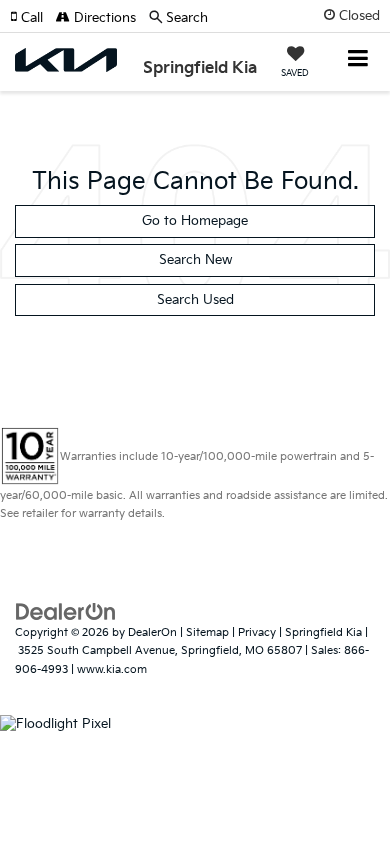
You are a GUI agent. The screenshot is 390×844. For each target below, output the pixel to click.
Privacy (257, 632)
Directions (103, 18)
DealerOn (152, 632)
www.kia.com (112, 669)
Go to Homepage (195, 221)
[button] (33, 18)
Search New (195, 260)
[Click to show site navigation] (358, 60)
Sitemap (207, 632)
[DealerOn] (66, 611)
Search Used (195, 300)
